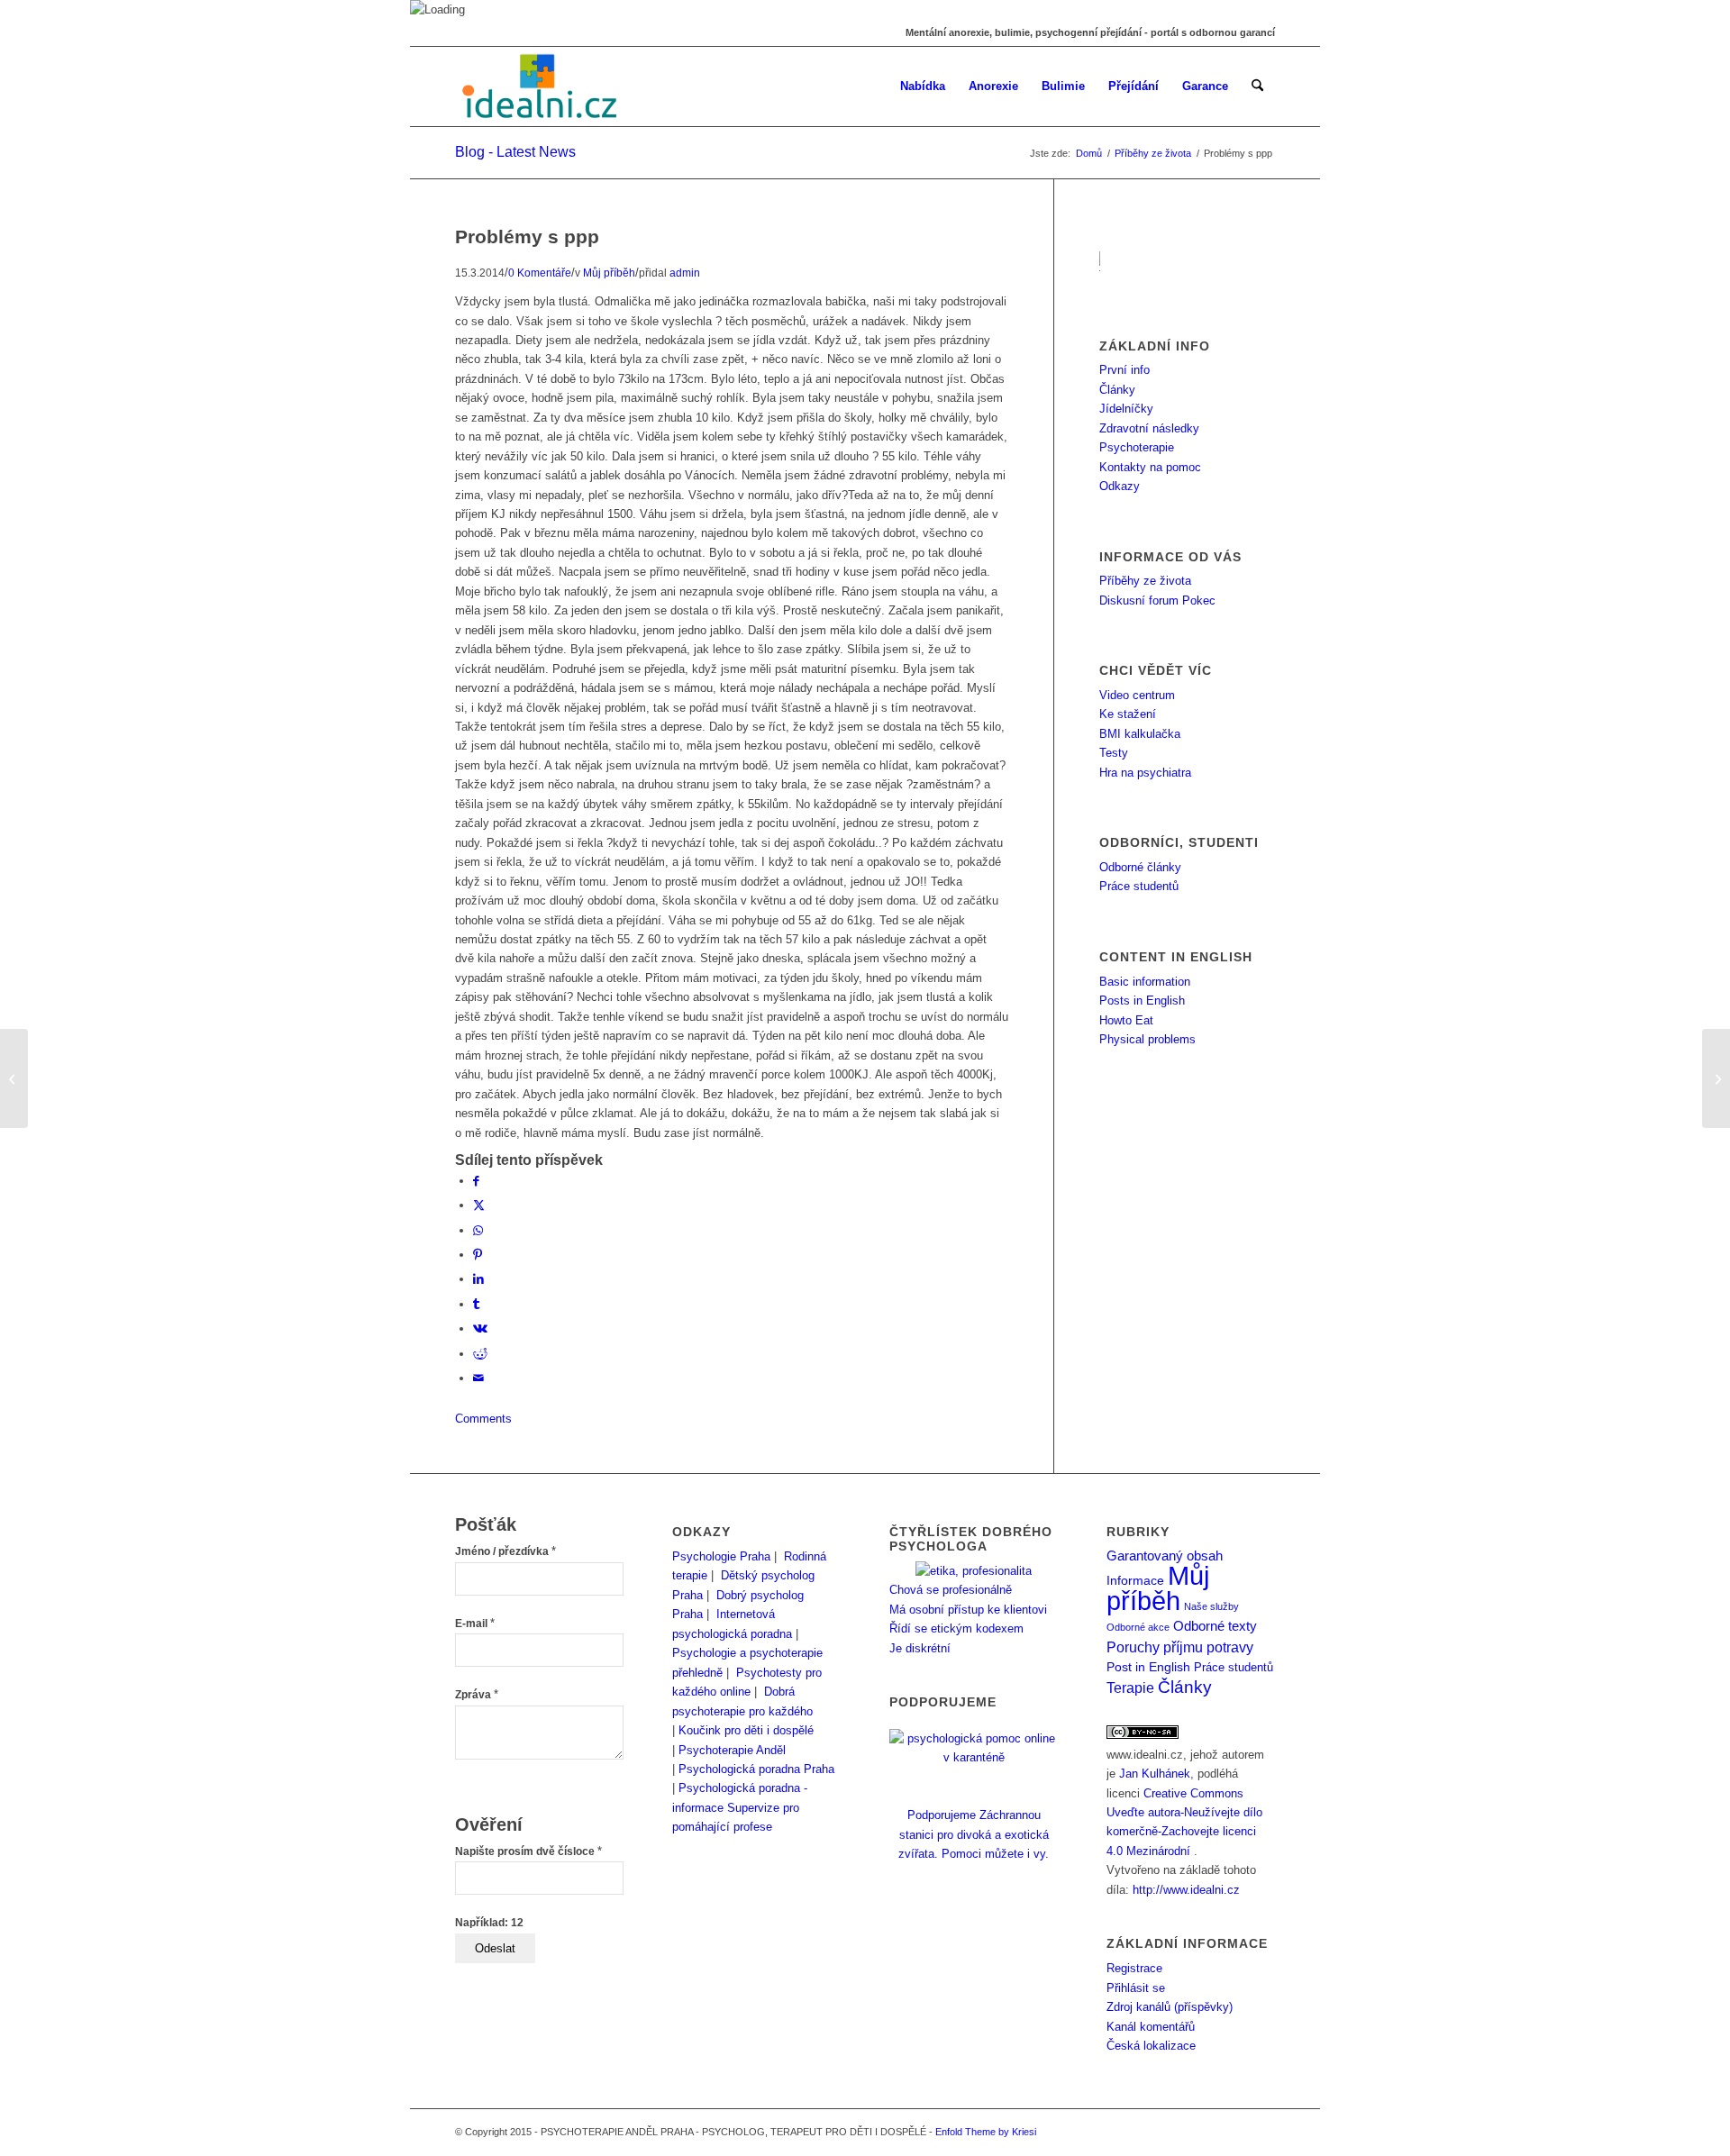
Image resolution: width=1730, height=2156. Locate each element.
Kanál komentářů (1151, 2027)
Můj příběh (609, 273)
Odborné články (1140, 867)
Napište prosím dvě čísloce (528, 1851)
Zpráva (477, 1695)
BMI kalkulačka (1140, 734)
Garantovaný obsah (1165, 1556)
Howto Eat (1126, 1020)
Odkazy (1120, 486)
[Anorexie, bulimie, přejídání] (542, 86)
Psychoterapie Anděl (732, 1750)
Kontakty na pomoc (1150, 467)
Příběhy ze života (1145, 581)
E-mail (475, 1624)
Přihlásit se (1136, 1988)
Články (1117, 390)
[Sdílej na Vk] (480, 1328)
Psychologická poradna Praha (756, 1769)
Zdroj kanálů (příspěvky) (1170, 2007)
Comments (483, 1419)
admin (685, 273)
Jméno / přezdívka (505, 1551)
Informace (1135, 1581)
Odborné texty (1215, 1626)
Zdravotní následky (1149, 428)
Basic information (1145, 982)
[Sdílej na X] (479, 1205)
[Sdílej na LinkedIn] (478, 1279)
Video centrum (1137, 695)
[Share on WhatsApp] (478, 1230)
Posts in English (1142, 1001)
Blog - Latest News (515, 152)
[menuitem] (923, 86)
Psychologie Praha (721, 1556)
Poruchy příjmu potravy (1180, 1647)
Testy (1114, 753)
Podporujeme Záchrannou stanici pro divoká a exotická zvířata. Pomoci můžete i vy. (974, 1834)
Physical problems (1147, 1039)
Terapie (1130, 1688)
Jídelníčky (1126, 409)
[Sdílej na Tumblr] (476, 1304)
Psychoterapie (1137, 447)
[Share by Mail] (478, 1378)
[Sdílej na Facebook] (476, 1181)
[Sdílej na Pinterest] (478, 1255)
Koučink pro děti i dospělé (746, 1730)
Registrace (1134, 1968)
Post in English (1148, 1667)
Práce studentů (1139, 886)
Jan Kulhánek (1155, 1774)
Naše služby (1211, 1606)
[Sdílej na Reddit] (480, 1354)
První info (1124, 370)
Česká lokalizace (1151, 2046)
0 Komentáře (540, 273)
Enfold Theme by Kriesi (986, 2132)
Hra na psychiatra (1145, 773)
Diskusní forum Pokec (1157, 600)
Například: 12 (489, 1923)
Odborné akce (1138, 1627)
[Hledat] (1257, 86)
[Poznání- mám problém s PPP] (14, 1078)
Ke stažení (1128, 714)
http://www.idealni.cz (1186, 1890)
